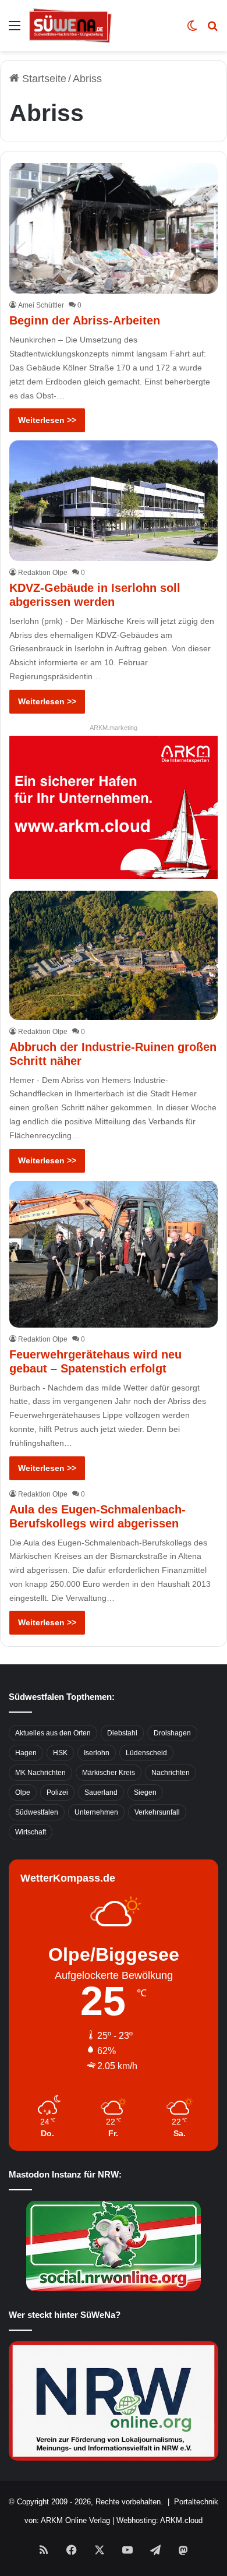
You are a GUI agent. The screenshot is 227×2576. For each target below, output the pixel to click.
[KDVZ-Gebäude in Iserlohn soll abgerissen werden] (113, 500)
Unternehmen (96, 1812)
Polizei (57, 1792)
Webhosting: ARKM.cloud (159, 2520)
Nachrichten (171, 1773)
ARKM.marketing (114, 728)
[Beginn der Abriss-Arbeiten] (113, 228)
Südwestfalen (37, 1812)
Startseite (43, 79)
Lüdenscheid (146, 1753)
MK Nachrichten (40, 1773)
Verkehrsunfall (157, 1812)
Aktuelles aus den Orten (53, 1733)
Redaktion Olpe (43, 573)
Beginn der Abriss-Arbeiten (85, 320)
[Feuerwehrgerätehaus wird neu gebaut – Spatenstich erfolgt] (113, 1254)
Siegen (145, 1792)
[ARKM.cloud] (113, 807)
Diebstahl (122, 1733)
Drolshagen (172, 1733)
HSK (60, 1753)
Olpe (23, 1792)
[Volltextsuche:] (212, 30)
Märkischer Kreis (109, 1773)
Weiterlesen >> (47, 420)
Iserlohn (97, 1753)
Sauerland (101, 1792)
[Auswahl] (15, 30)
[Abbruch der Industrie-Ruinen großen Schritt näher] (113, 955)
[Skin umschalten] (192, 30)
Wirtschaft (31, 1832)
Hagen (26, 1753)
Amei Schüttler (41, 305)
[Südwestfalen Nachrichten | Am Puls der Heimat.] (70, 26)
